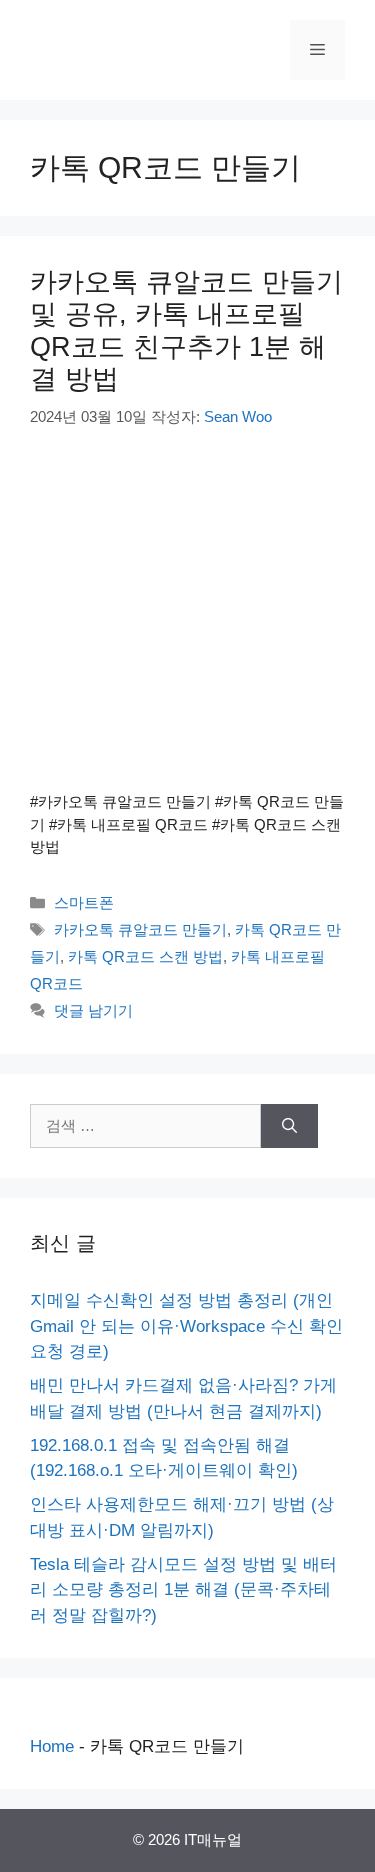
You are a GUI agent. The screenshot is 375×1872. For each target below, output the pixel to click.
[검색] (289, 1126)
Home (52, 1746)
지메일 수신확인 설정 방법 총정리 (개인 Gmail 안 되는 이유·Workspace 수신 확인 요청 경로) (186, 1326)
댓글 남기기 (93, 1010)
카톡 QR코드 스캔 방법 (145, 956)
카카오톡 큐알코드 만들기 (140, 929)
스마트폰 (84, 902)
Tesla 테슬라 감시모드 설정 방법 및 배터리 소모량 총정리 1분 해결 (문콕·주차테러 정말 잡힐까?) (183, 1590)
